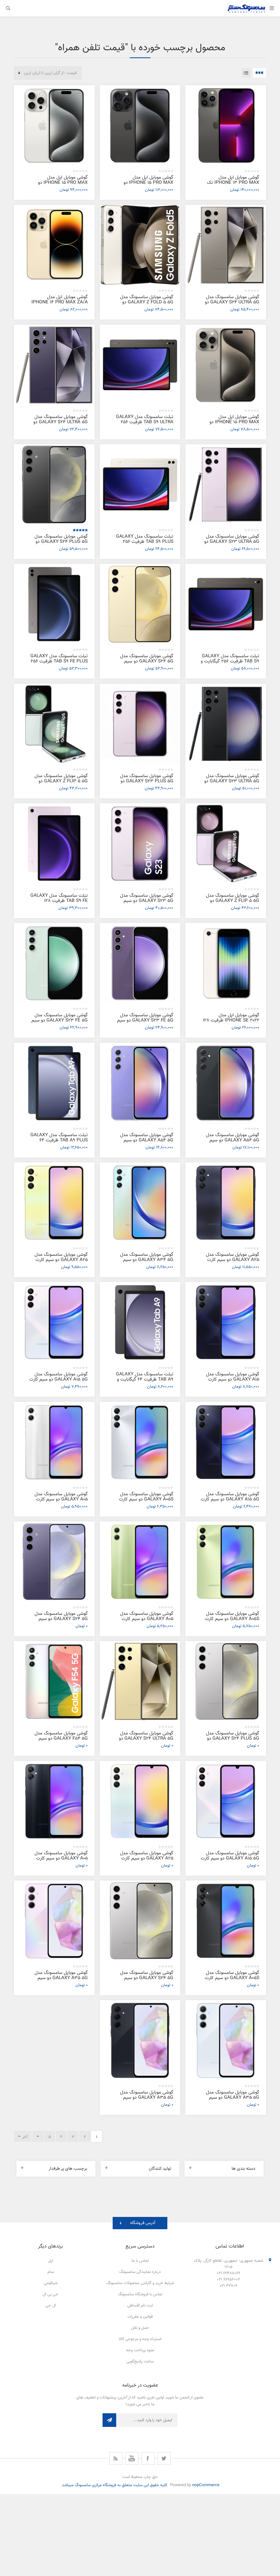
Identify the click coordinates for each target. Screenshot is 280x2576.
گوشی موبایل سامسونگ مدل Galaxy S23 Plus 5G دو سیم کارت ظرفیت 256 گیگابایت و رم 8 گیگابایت (144, 784)
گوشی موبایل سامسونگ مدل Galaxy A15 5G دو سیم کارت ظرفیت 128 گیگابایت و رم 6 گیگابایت (59, 1382)
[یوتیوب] (132, 2458)
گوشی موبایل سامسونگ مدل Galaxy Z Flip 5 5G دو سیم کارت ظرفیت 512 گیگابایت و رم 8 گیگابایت (59, 784)
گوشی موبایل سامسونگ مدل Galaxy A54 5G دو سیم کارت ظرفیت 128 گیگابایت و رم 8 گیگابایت (145, 1143)
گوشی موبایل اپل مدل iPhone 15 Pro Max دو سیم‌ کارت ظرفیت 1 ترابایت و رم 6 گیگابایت (144, 185)
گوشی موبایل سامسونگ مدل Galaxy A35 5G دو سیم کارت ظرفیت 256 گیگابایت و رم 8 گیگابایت (145, 2100)
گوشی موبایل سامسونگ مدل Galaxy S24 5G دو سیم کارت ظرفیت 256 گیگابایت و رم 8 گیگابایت (145, 664)
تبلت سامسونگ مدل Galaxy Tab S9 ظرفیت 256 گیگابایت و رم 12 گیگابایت (230, 661)
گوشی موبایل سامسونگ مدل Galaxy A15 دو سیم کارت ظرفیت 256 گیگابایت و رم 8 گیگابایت (233, 1382)
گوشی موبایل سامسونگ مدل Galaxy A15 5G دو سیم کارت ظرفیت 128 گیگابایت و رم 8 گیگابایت (230, 1861)
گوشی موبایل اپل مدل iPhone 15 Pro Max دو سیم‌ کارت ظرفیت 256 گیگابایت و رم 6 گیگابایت (230, 425)
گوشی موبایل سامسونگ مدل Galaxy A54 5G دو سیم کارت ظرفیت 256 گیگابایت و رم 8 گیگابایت (230, 1143)
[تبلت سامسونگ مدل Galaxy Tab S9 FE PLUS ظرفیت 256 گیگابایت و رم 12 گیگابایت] (54, 604)
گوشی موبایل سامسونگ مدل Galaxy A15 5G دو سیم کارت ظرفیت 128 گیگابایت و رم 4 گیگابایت (230, 1502)
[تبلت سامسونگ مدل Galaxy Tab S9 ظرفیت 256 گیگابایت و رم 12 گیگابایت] (226, 604)
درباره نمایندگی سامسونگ (140, 2272)
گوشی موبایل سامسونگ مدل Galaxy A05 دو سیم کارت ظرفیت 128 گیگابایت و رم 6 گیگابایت (61, 1502)
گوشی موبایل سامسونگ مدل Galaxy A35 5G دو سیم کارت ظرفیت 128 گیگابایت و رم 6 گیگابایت (59, 1981)
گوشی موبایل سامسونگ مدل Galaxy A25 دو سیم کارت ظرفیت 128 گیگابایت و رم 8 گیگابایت (147, 1861)
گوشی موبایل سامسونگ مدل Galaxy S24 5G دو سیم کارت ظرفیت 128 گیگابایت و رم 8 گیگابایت (59, 1622)
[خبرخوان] (116, 2458)
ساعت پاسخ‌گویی (140, 2362)
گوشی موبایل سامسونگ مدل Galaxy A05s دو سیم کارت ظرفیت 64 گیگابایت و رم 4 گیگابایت (232, 1981)
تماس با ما (140, 2261)
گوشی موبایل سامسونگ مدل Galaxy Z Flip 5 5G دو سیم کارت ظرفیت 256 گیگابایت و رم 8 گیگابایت (230, 903)
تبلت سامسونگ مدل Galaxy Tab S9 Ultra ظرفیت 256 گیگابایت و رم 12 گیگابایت (145, 422)
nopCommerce (206, 2485)
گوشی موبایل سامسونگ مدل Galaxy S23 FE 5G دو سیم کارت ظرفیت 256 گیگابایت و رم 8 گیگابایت (145, 1023)
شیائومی (51, 2283)
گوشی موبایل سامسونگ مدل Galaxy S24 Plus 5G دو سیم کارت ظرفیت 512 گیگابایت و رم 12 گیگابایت (230, 1741)
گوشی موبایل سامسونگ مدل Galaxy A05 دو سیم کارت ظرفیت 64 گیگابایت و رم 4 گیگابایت (61, 1861)
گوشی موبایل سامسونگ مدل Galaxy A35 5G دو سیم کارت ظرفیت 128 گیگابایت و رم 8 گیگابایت (231, 2100)
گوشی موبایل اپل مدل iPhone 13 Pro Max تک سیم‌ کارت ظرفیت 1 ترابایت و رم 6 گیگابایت (230, 185)
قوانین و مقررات (140, 2317)
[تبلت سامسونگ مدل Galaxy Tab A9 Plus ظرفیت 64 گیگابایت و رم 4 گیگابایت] (54, 1083)
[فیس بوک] (148, 2458)
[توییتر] (164, 2458)
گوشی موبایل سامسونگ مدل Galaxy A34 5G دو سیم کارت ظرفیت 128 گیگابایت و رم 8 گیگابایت (145, 1262)
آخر (25, 2137)
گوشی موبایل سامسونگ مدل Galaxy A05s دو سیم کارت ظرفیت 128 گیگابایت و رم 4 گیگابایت (232, 1622)
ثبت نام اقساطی (140, 2306)
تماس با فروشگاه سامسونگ (140, 2294)
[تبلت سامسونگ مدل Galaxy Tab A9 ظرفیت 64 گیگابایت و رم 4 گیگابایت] (140, 1322)
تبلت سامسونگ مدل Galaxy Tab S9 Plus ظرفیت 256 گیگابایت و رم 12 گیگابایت (145, 542)
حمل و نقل (140, 2328)
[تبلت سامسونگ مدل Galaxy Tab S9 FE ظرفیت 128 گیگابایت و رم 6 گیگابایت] (54, 844)
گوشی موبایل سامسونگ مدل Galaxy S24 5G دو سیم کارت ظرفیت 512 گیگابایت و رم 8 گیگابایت (145, 1981)
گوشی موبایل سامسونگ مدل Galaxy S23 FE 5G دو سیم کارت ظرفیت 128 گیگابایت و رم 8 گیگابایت (59, 1023)
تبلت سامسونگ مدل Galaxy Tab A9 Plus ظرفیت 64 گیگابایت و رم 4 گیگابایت (59, 1140)
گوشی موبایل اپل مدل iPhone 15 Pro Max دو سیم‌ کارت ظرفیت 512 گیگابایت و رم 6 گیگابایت (59, 185)
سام (51, 2272)
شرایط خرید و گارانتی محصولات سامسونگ (140, 2283)
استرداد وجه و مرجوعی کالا (140, 2339)
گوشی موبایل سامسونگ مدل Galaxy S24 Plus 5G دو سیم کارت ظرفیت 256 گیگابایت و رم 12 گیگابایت (59, 544)
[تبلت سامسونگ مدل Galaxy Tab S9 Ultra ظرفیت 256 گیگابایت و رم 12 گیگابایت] (140, 365)
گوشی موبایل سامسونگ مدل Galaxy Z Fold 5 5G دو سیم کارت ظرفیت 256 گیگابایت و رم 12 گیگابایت (144, 305)
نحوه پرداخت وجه (140, 2350)
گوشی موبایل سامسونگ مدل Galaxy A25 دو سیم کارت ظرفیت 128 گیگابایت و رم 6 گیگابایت (61, 1262)
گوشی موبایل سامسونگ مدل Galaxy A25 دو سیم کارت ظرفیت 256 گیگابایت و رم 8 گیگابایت (233, 1262)
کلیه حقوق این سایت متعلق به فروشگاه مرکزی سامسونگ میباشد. (114, 2485)
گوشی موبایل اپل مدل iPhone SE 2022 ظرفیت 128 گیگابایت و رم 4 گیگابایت (231, 1020)
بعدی (38, 2136)
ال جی (51, 2306)
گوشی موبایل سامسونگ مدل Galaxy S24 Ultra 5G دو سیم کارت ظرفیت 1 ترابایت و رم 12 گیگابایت (144, 1741)
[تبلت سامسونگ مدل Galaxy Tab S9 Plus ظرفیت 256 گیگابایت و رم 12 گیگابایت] (140, 485)
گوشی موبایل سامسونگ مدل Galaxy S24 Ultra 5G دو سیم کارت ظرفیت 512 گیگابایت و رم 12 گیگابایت (230, 305)
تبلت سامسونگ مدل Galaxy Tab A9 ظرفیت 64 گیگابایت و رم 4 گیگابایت (145, 1379)
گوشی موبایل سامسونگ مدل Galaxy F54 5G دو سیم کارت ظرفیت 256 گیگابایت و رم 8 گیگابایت (59, 1741)
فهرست (246, 73)
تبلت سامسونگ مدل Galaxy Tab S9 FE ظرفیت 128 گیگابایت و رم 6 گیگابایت (59, 901)
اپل (50, 2261)
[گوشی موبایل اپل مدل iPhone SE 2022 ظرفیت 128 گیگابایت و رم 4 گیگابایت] (226, 963)
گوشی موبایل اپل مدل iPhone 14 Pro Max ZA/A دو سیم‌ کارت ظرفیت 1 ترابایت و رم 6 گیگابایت (59, 305)
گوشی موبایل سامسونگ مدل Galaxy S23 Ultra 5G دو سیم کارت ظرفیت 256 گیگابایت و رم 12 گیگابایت (230, 784)
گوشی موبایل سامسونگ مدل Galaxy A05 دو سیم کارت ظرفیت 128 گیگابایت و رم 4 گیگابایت (147, 1622)
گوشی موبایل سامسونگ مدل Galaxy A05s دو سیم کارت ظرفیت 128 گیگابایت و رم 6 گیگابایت (146, 1502)
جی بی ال (50, 2294)
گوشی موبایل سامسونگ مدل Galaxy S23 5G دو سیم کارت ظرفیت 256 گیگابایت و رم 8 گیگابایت (145, 903)
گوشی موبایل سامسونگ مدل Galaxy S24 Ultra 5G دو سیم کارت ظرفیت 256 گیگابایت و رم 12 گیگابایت (59, 425)
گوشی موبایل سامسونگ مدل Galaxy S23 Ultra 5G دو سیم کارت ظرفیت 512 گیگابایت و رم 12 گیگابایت (230, 544)
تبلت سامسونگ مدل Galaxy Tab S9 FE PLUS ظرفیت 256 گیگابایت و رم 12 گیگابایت (59, 661)
